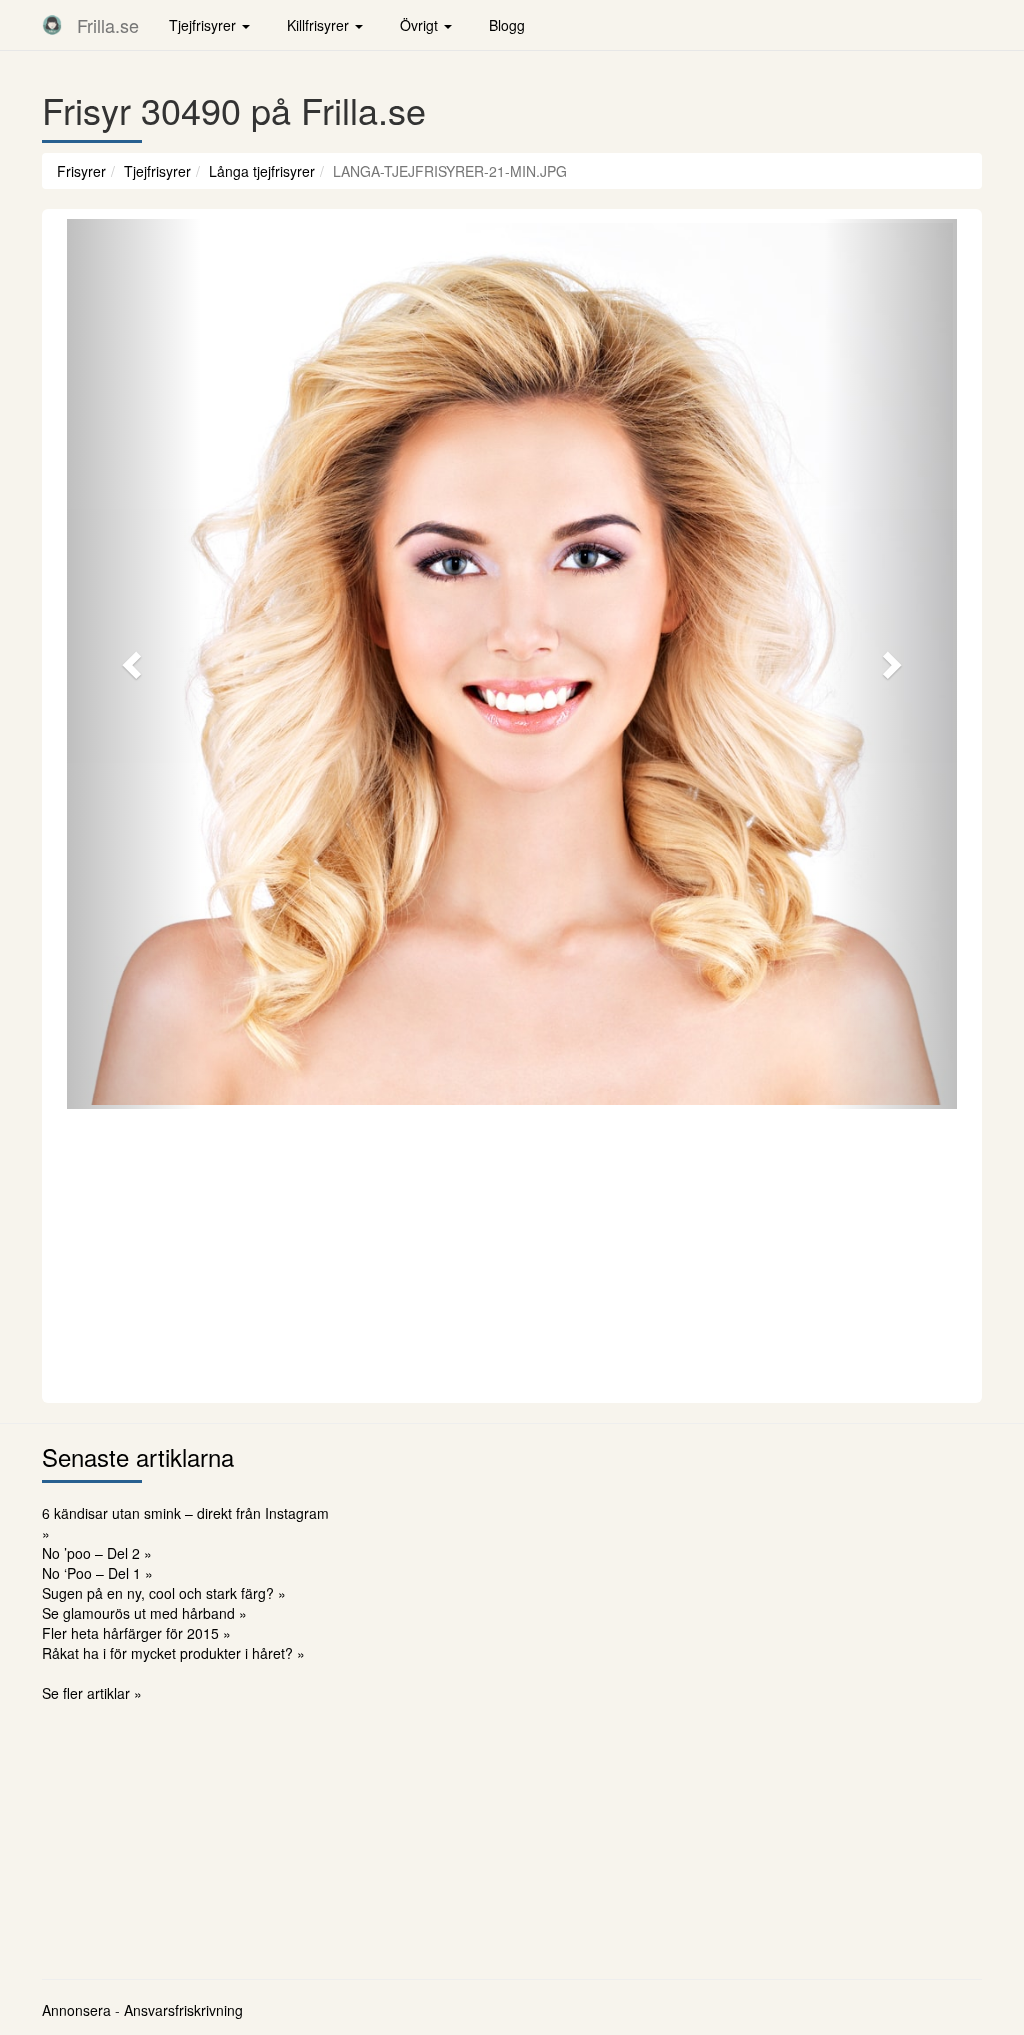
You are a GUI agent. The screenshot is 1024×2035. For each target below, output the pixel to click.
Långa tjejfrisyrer (262, 171)
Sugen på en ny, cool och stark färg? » (164, 1593)
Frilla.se (108, 25)
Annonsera (76, 2010)
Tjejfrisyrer (157, 171)
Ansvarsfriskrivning (183, 2010)
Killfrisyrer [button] (320, 25)
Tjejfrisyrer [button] (204, 25)
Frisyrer (81, 171)
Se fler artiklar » (92, 1693)
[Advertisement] (512, 1253)
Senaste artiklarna (138, 1456)
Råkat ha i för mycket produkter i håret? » (173, 1653)
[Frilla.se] (52, 25)
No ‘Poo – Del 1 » (97, 1573)
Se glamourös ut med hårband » (144, 1613)
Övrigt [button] (421, 25)
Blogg (507, 25)
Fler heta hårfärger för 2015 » (136, 1633)
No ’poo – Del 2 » (97, 1553)
